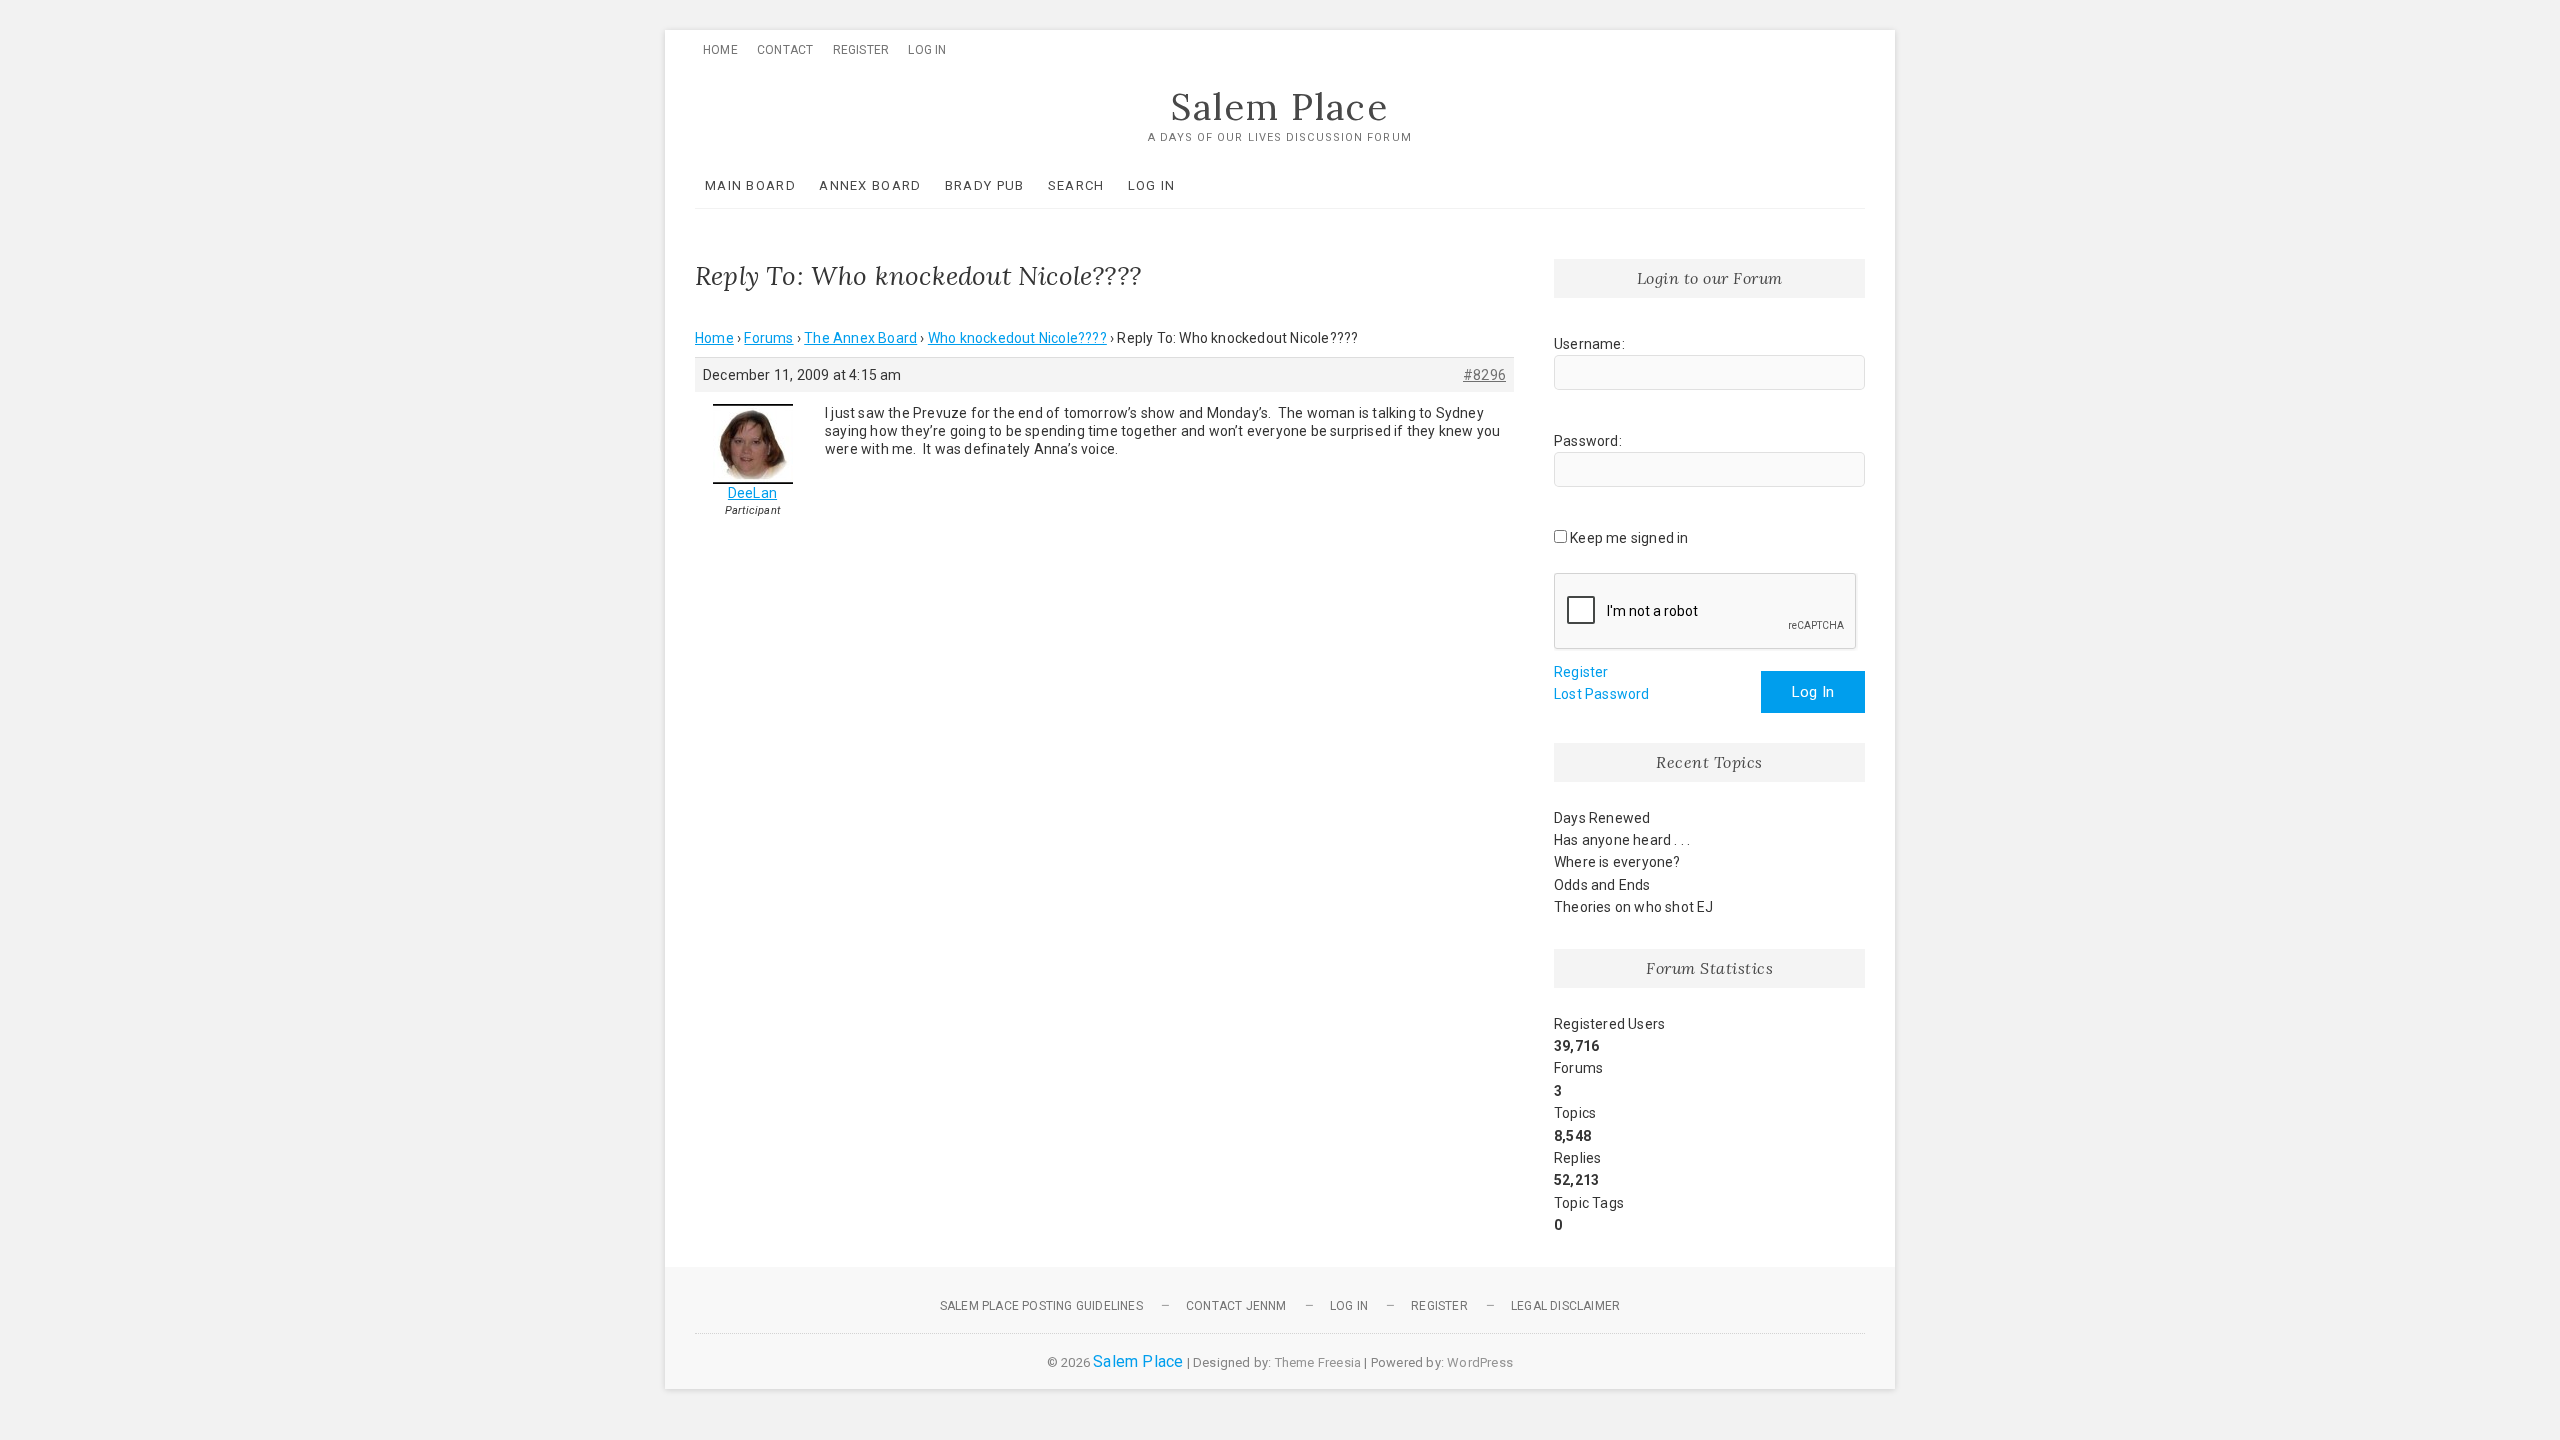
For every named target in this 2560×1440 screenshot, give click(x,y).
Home (720, 50)
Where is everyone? (1617, 862)
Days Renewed (1602, 818)
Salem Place (1280, 107)
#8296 (1484, 375)
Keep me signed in (1629, 538)
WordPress (1480, 1362)
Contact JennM (1236, 1306)
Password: (1588, 441)
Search (1076, 185)
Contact (785, 50)
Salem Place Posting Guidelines (1041, 1306)
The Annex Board (860, 338)
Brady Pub (985, 185)
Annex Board (870, 185)
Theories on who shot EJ (1634, 907)
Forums (768, 338)
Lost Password (1602, 694)
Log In (927, 50)
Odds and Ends (1602, 885)
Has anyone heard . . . (1622, 840)
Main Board (750, 185)
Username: (1589, 344)
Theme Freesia (1318, 1362)
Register (861, 50)
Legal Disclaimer (1565, 1306)
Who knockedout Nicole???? (1017, 338)
